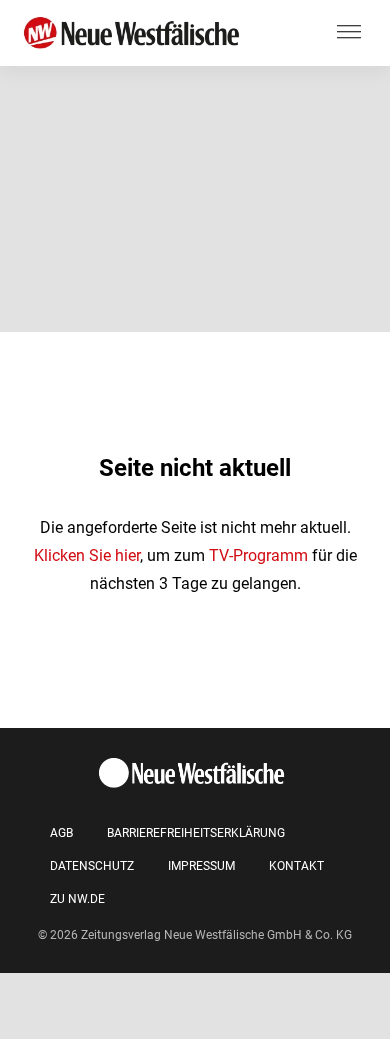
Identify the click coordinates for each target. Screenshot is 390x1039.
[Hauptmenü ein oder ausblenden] (349, 33)
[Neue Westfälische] (135, 33)
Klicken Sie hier (87, 555)
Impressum (201, 866)
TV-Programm (258, 555)
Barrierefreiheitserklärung (196, 833)
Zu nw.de (77, 899)
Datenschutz (92, 866)
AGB (61, 833)
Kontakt (296, 866)
